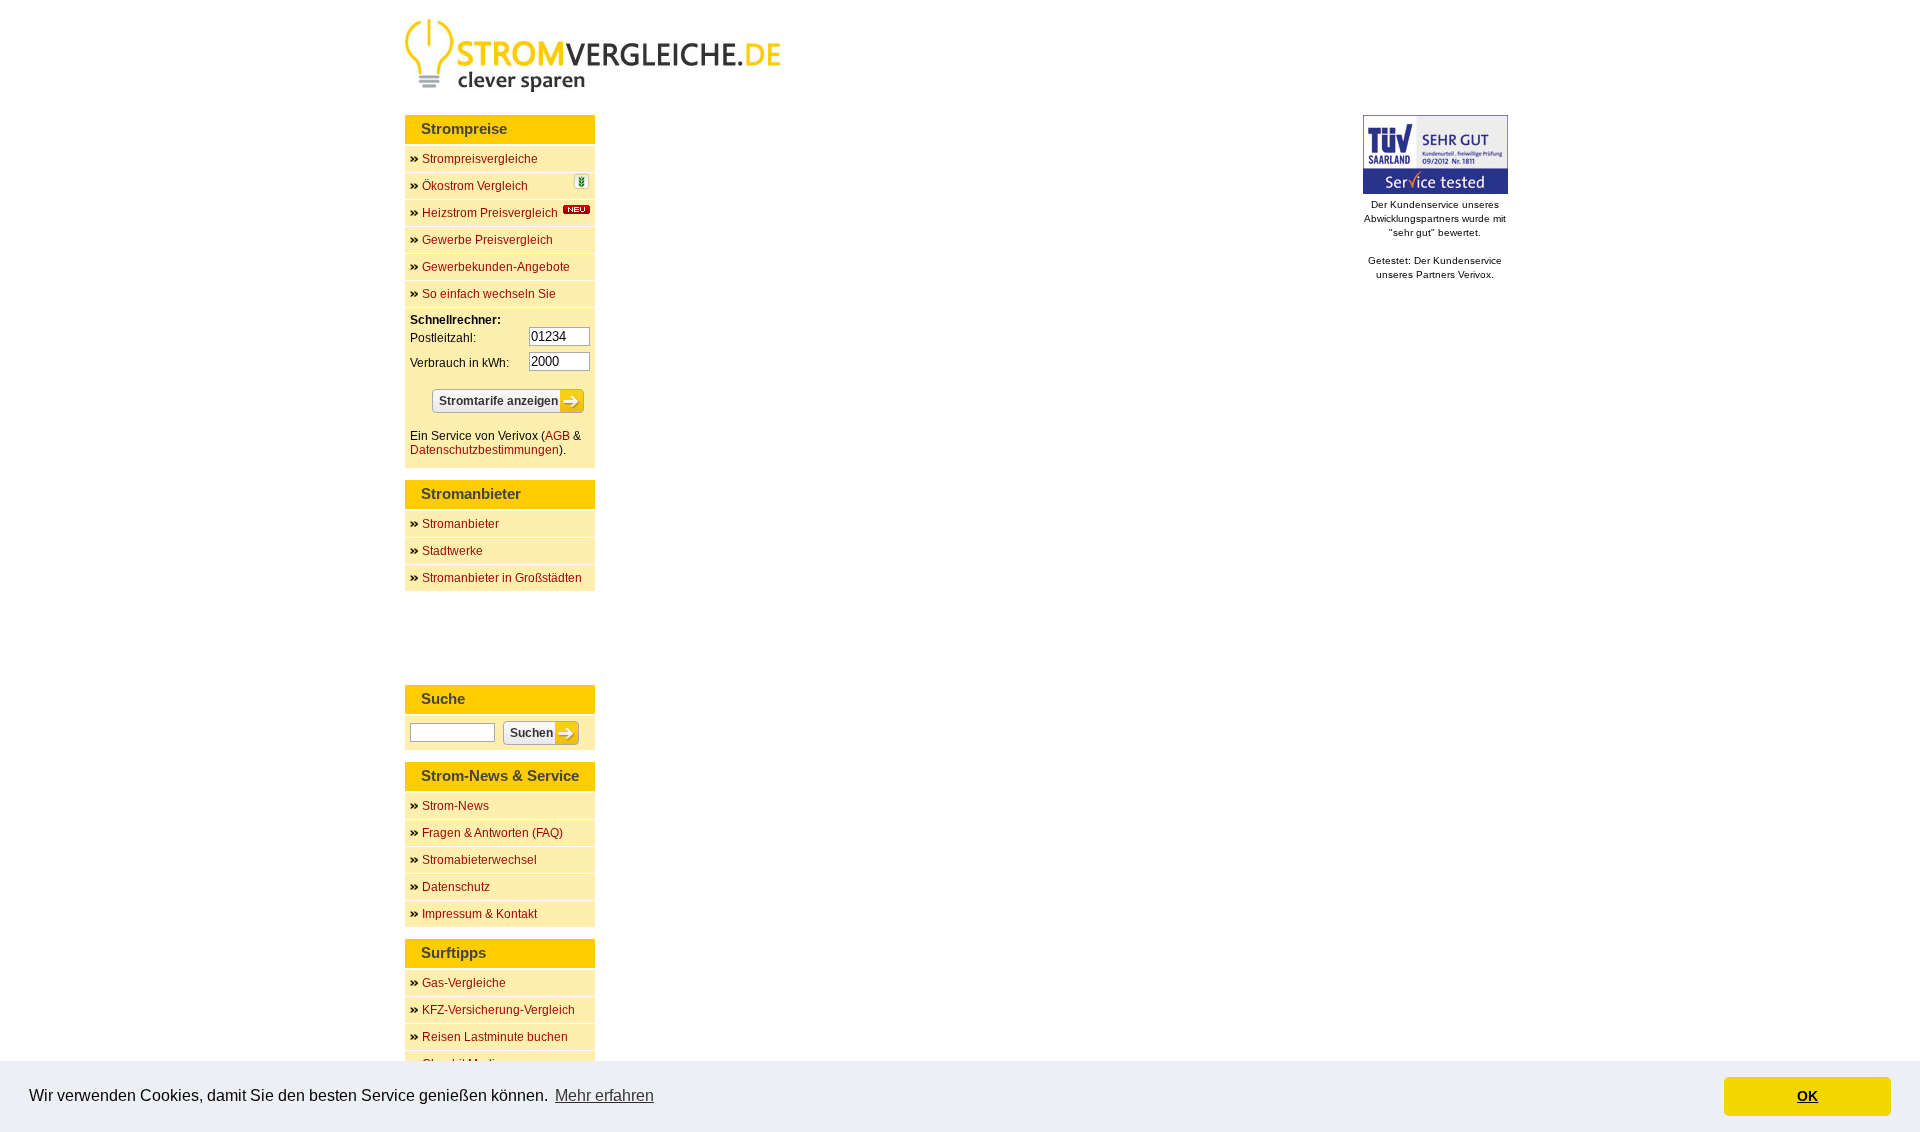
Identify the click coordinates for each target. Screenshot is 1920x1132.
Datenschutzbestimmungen (484, 450)
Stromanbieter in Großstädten (502, 578)
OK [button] (1807, 1096)
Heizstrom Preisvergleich (490, 213)
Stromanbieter (460, 524)
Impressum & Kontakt (479, 914)
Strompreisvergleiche (480, 159)
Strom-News (455, 806)
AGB (557, 436)
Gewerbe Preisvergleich (487, 240)
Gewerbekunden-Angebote (496, 267)
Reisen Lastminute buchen (495, 1037)
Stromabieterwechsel (479, 860)
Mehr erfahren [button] (604, 1095)
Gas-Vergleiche (464, 983)
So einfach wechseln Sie (489, 294)
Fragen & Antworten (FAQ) (492, 833)
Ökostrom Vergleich (475, 186)
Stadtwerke (452, 551)
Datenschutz (456, 887)
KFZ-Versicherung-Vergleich (498, 1010)
